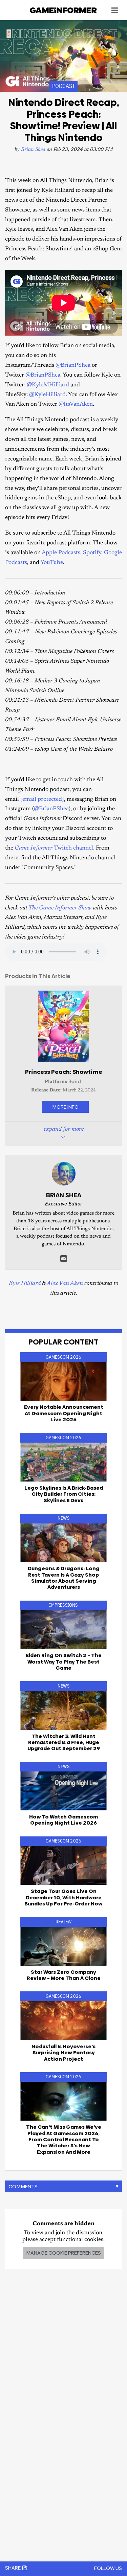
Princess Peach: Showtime (64, 1072)
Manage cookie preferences (63, 2253)
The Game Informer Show (60, 908)
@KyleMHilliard (48, 385)
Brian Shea (33, 150)
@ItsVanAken (76, 404)
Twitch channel (54, 848)
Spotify (92, 553)
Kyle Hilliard (25, 1284)
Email (64, 1259)
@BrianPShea (73, 366)
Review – (64, 1975)
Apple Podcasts (61, 553)
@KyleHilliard (47, 395)
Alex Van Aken (65, 1284)
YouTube (52, 563)
